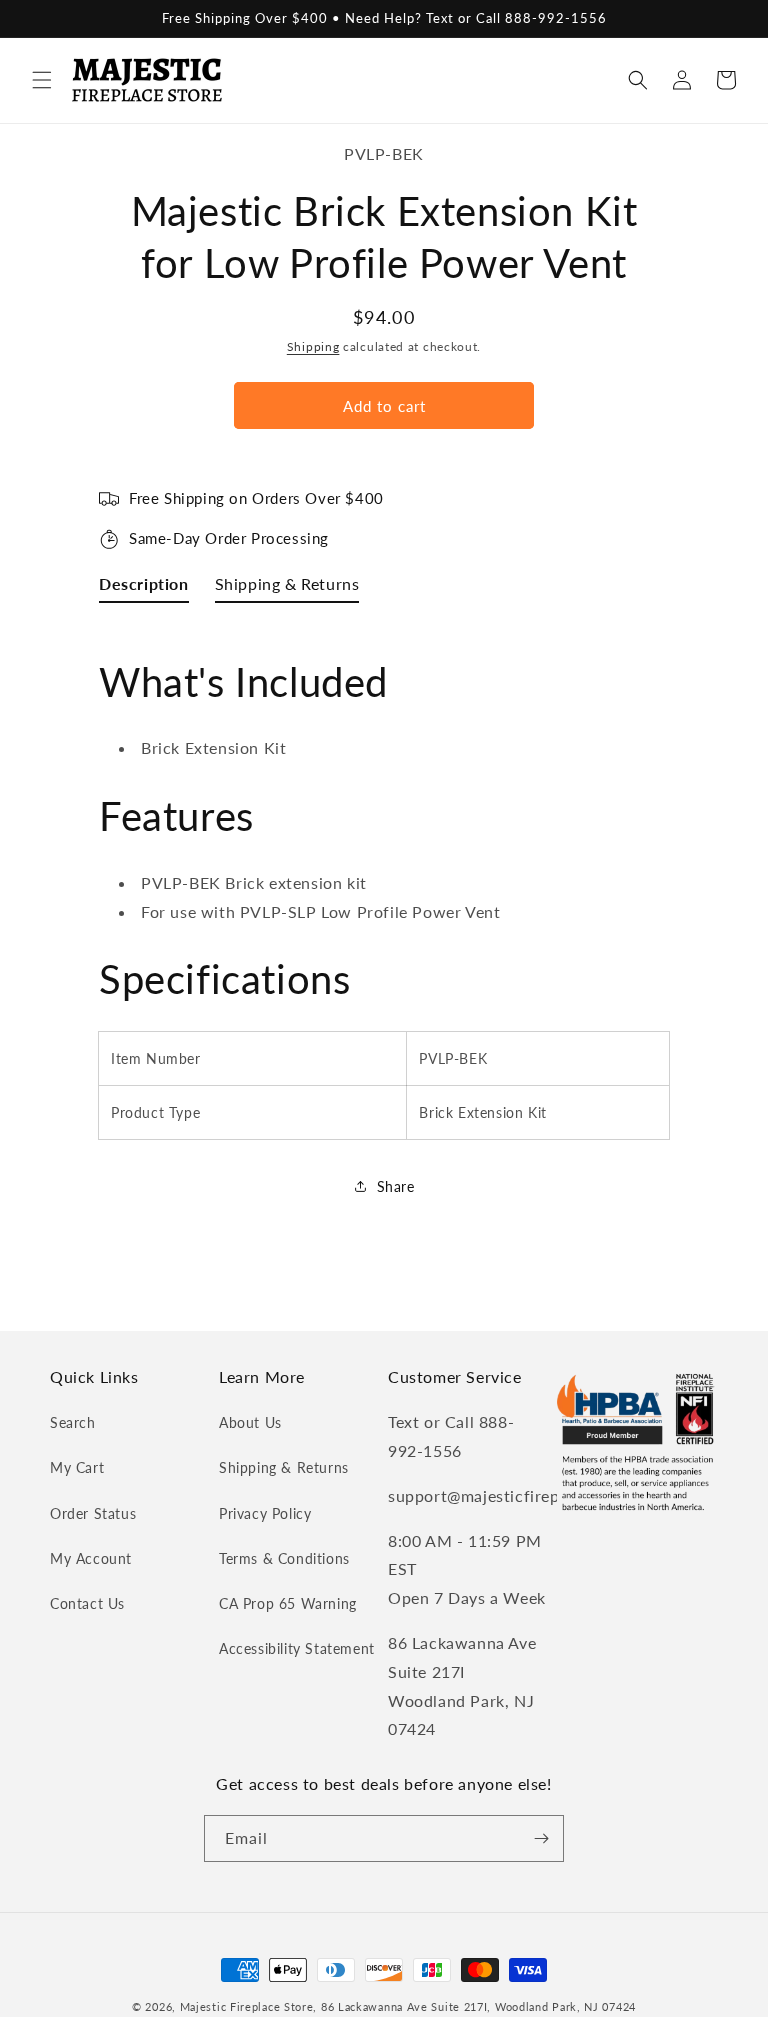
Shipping (313, 346)
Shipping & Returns (284, 1467)
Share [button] (396, 1186)
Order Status (93, 1513)
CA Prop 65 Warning (288, 1603)
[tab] (144, 588)
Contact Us (87, 1603)
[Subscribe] (541, 1838)
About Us (250, 1422)
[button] (42, 80)
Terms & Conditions (284, 1558)
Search (73, 1422)
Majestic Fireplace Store (247, 2006)
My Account (91, 1558)
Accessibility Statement (297, 1648)
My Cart (77, 1467)
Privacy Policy (265, 1513)
